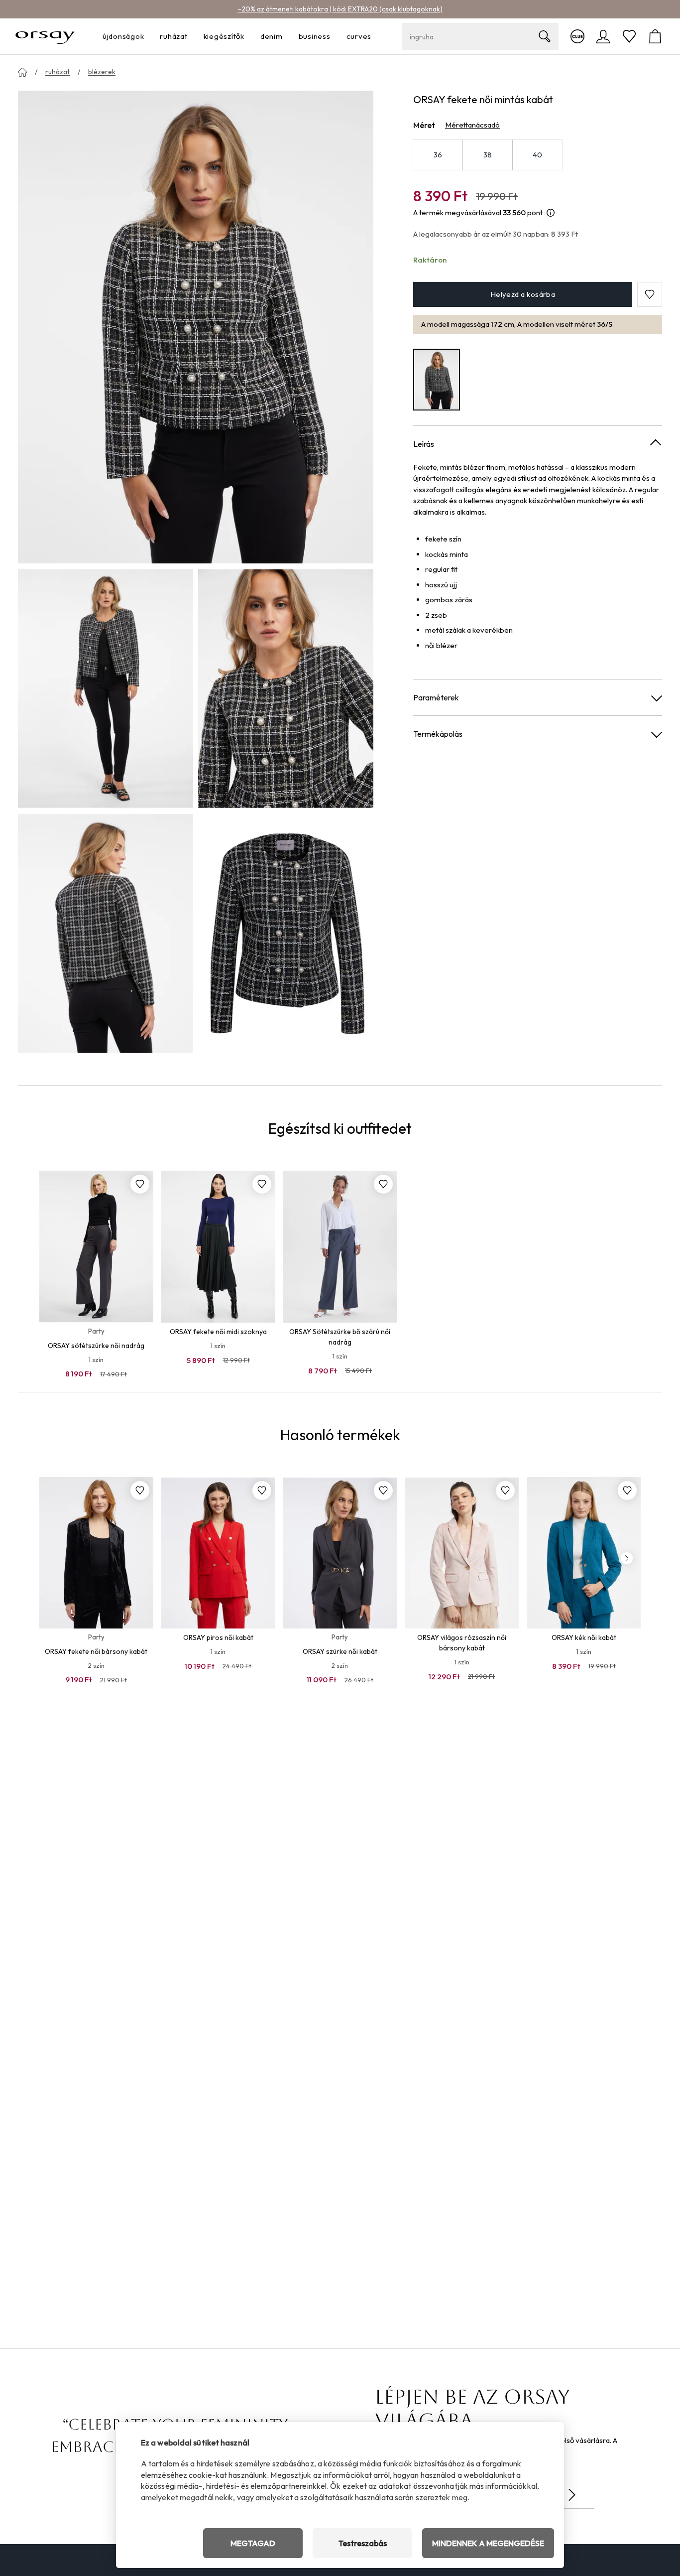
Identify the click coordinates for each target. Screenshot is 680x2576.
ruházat (57, 72)
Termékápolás (438, 734)
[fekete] (437, 379)
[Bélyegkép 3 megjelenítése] (106, 934)
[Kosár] (655, 36)
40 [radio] (538, 155)
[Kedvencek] (629, 36)
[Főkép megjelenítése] (196, 326)
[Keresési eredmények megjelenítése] (545, 36)
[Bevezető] (22, 72)
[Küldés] (572, 2495)
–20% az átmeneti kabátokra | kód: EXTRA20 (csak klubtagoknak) (340, 9)
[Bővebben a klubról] (577, 36)
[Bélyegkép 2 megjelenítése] (286, 688)
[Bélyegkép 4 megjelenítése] (286, 934)
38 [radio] (488, 155)
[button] (650, 294)
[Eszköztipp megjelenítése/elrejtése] (551, 213)
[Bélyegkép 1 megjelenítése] (106, 688)
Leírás (424, 443)
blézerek (102, 72)
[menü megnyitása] (147, 37)
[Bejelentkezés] (603, 36)
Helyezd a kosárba (523, 294)
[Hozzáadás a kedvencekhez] (140, 1184)
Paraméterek (436, 697)
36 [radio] (438, 155)
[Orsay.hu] (45, 36)
